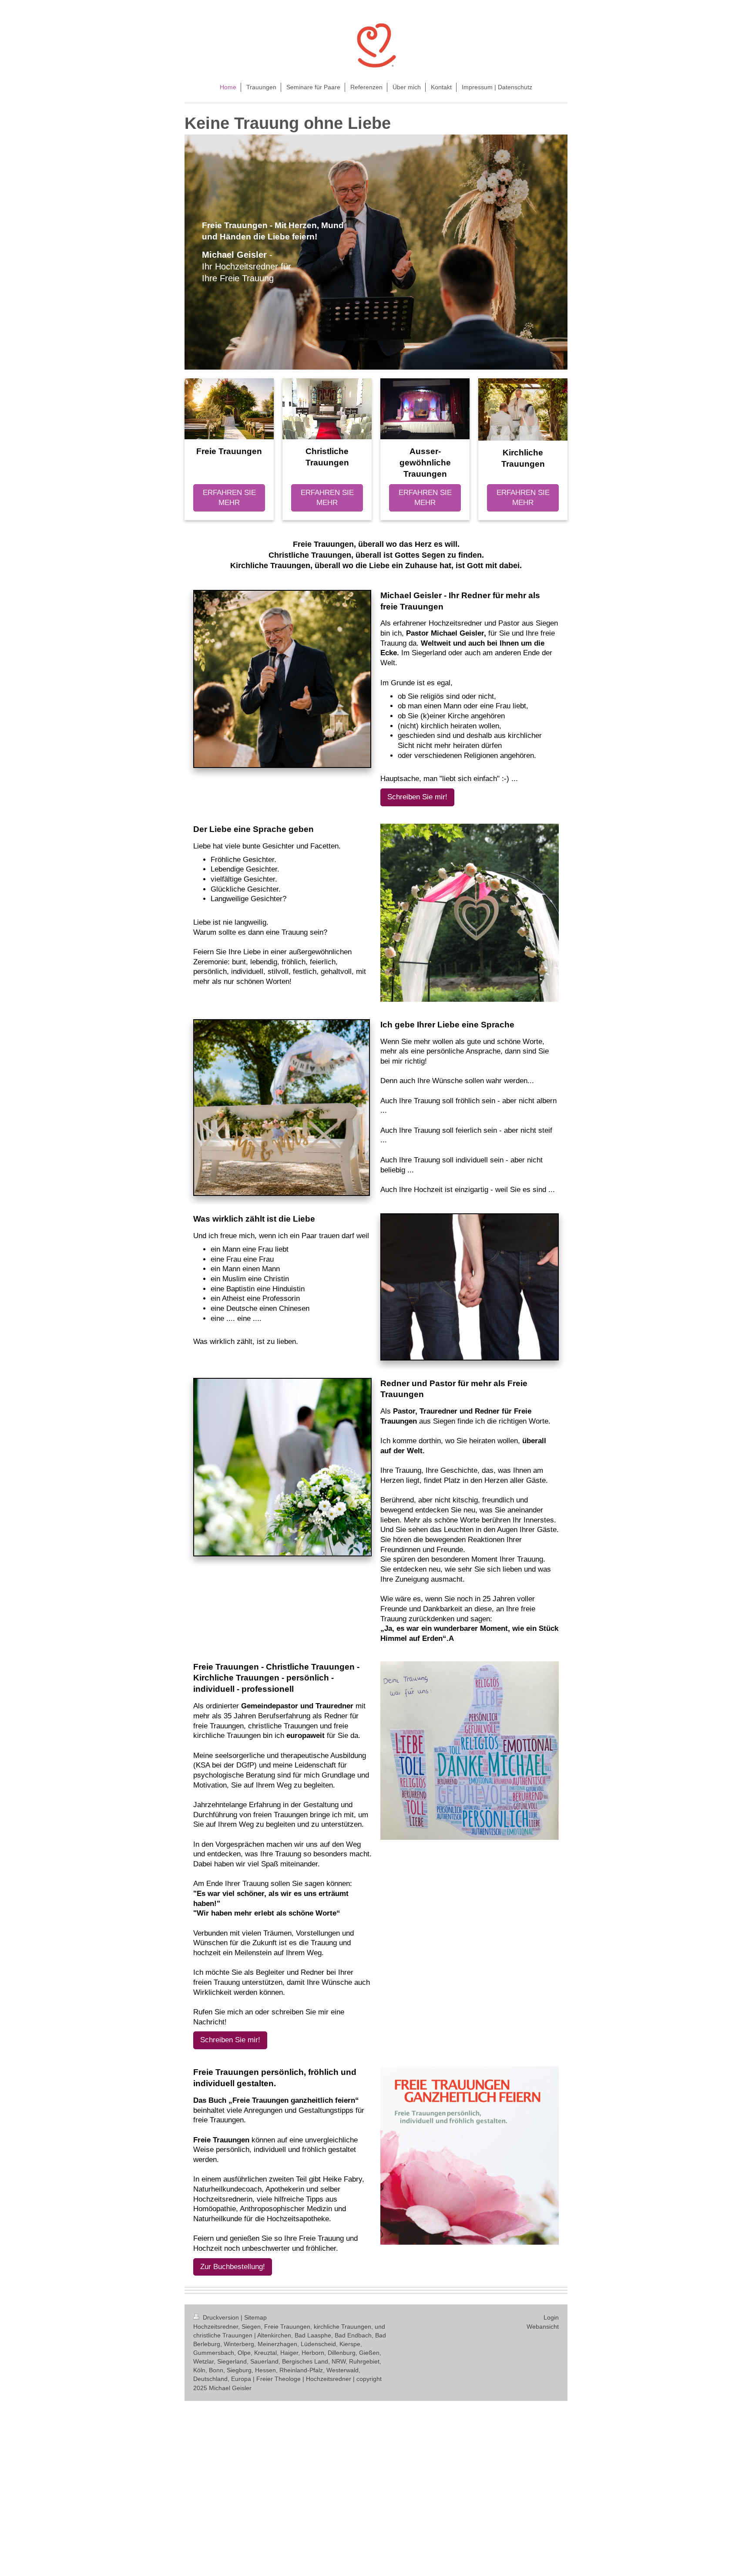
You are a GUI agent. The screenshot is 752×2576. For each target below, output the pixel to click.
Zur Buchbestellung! (233, 2267)
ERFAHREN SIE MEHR (229, 498)
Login (551, 2317)
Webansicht (543, 2327)
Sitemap (255, 2317)
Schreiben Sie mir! (417, 797)
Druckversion (221, 2317)
